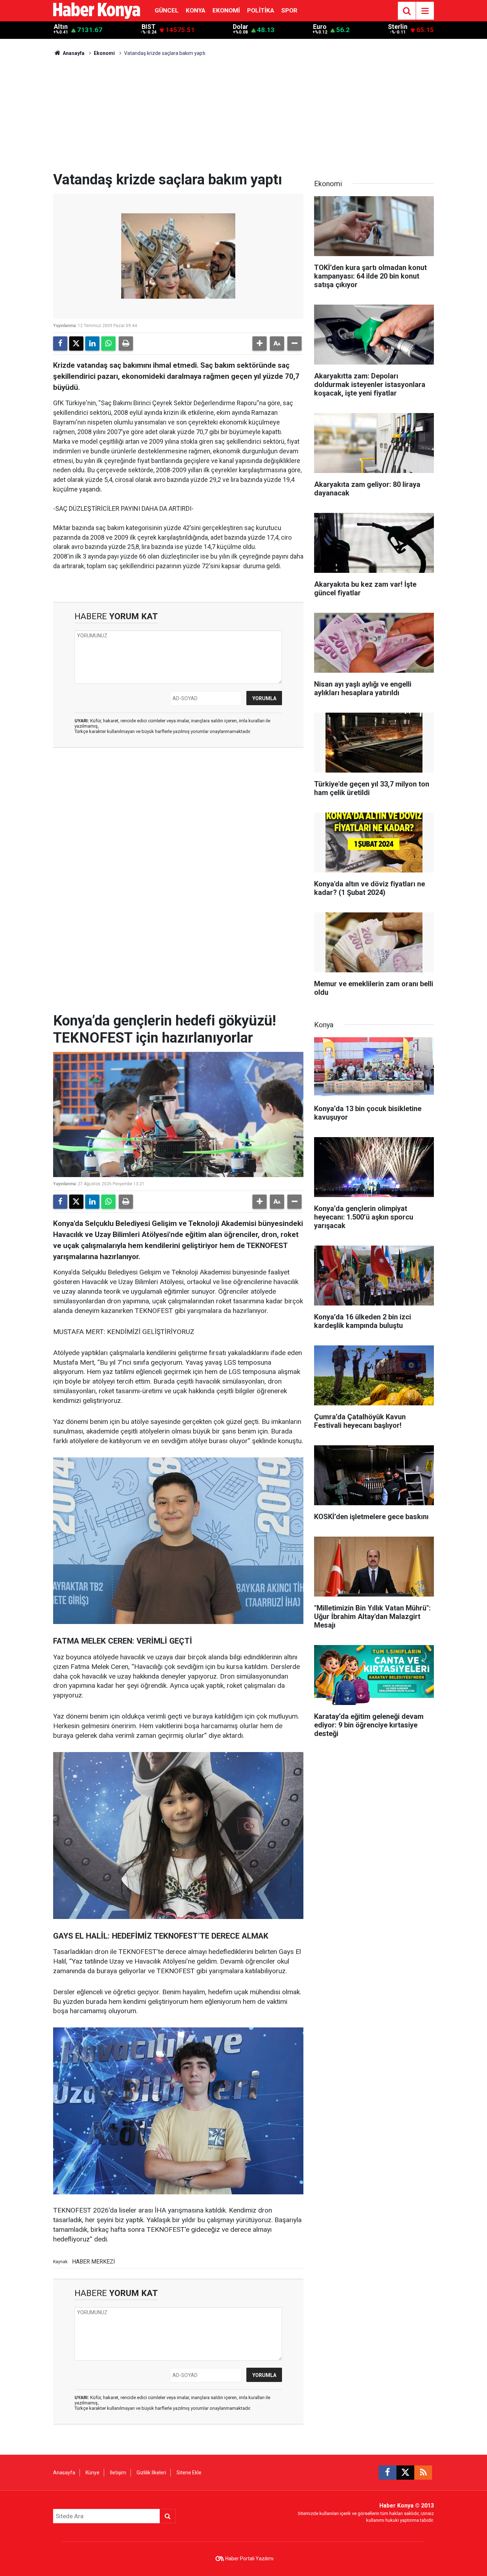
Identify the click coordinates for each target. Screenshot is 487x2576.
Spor (289, 10)
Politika (261, 10)
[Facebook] (60, 343)
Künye (93, 2473)
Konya (196, 10)
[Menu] (425, 11)
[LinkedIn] (92, 343)
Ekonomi (226, 10)
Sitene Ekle (189, 2473)
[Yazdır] (126, 343)
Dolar (240, 27)
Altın (61, 27)
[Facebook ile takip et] (388, 2473)
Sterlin (398, 27)
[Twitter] (76, 343)
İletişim (118, 2473)
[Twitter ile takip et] (405, 2473)
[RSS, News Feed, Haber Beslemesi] (423, 2473)
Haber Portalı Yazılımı (249, 2559)
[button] (260, 343)
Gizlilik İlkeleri (151, 2473)
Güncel (167, 10)
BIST (148, 27)
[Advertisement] (243, 118)
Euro (320, 27)
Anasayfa (73, 53)
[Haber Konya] (97, 10)
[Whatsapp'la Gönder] (108, 343)
